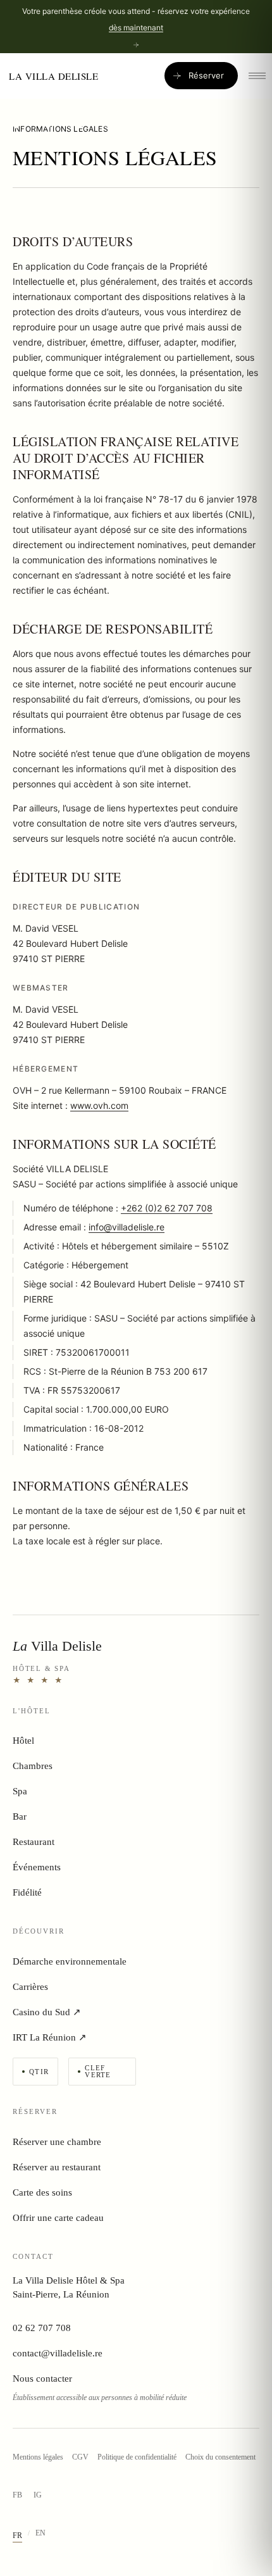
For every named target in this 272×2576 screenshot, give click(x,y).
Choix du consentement (220, 2457)
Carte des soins (42, 2192)
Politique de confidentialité (137, 2457)
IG (38, 2495)
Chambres (33, 1766)
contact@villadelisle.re (58, 2353)
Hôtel (23, 1741)
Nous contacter (42, 2379)
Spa (20, 1791)
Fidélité (27, 1892)
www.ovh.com (99, 1105)
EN (40, 2533)
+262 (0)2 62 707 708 (167, 1208)
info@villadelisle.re (127, 1227)
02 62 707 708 (42, 2328)
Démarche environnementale (70, 1961)
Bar (20, 1816)
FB (17, 2495)
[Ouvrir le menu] (257, 76)
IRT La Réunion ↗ (50, 2037)
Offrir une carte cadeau (58, 2218)
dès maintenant (136, 28)
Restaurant (34, 1842)
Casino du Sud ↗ (47, 2012)
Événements (37, 1867)
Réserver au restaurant (57, 2167)
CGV (80, 2457)
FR (17, 2535)
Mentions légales (38, 2457)
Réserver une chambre (57, 2142)
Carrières (30, 1987)
